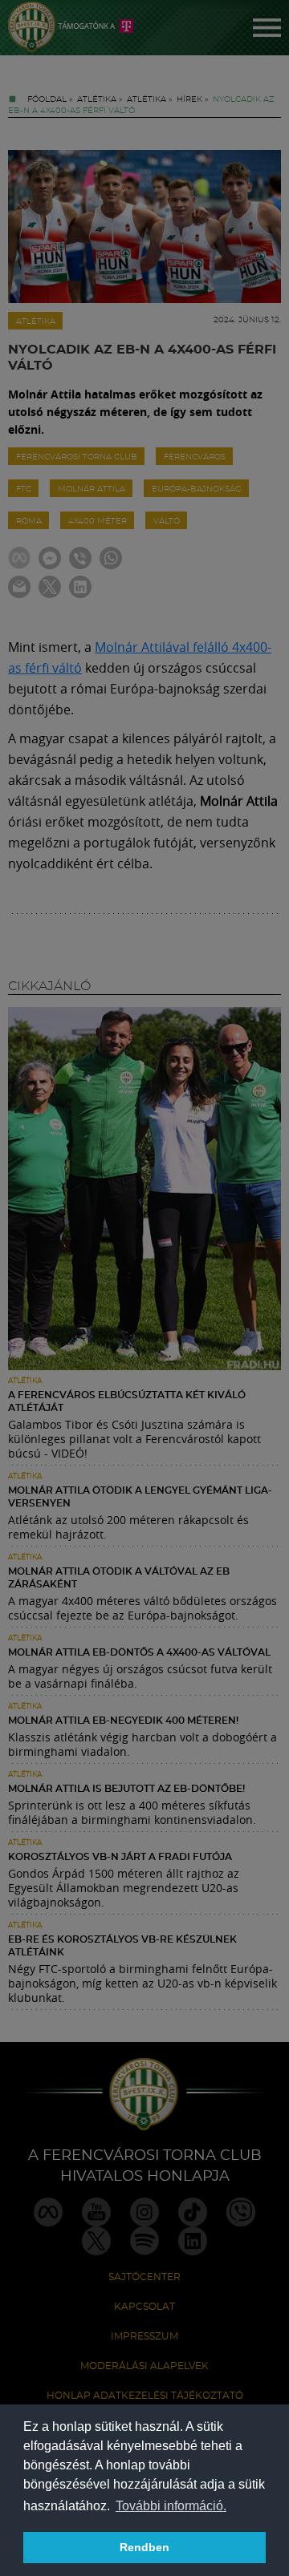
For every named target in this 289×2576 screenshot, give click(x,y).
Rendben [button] (144, 2547)
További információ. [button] (171, 2506)
